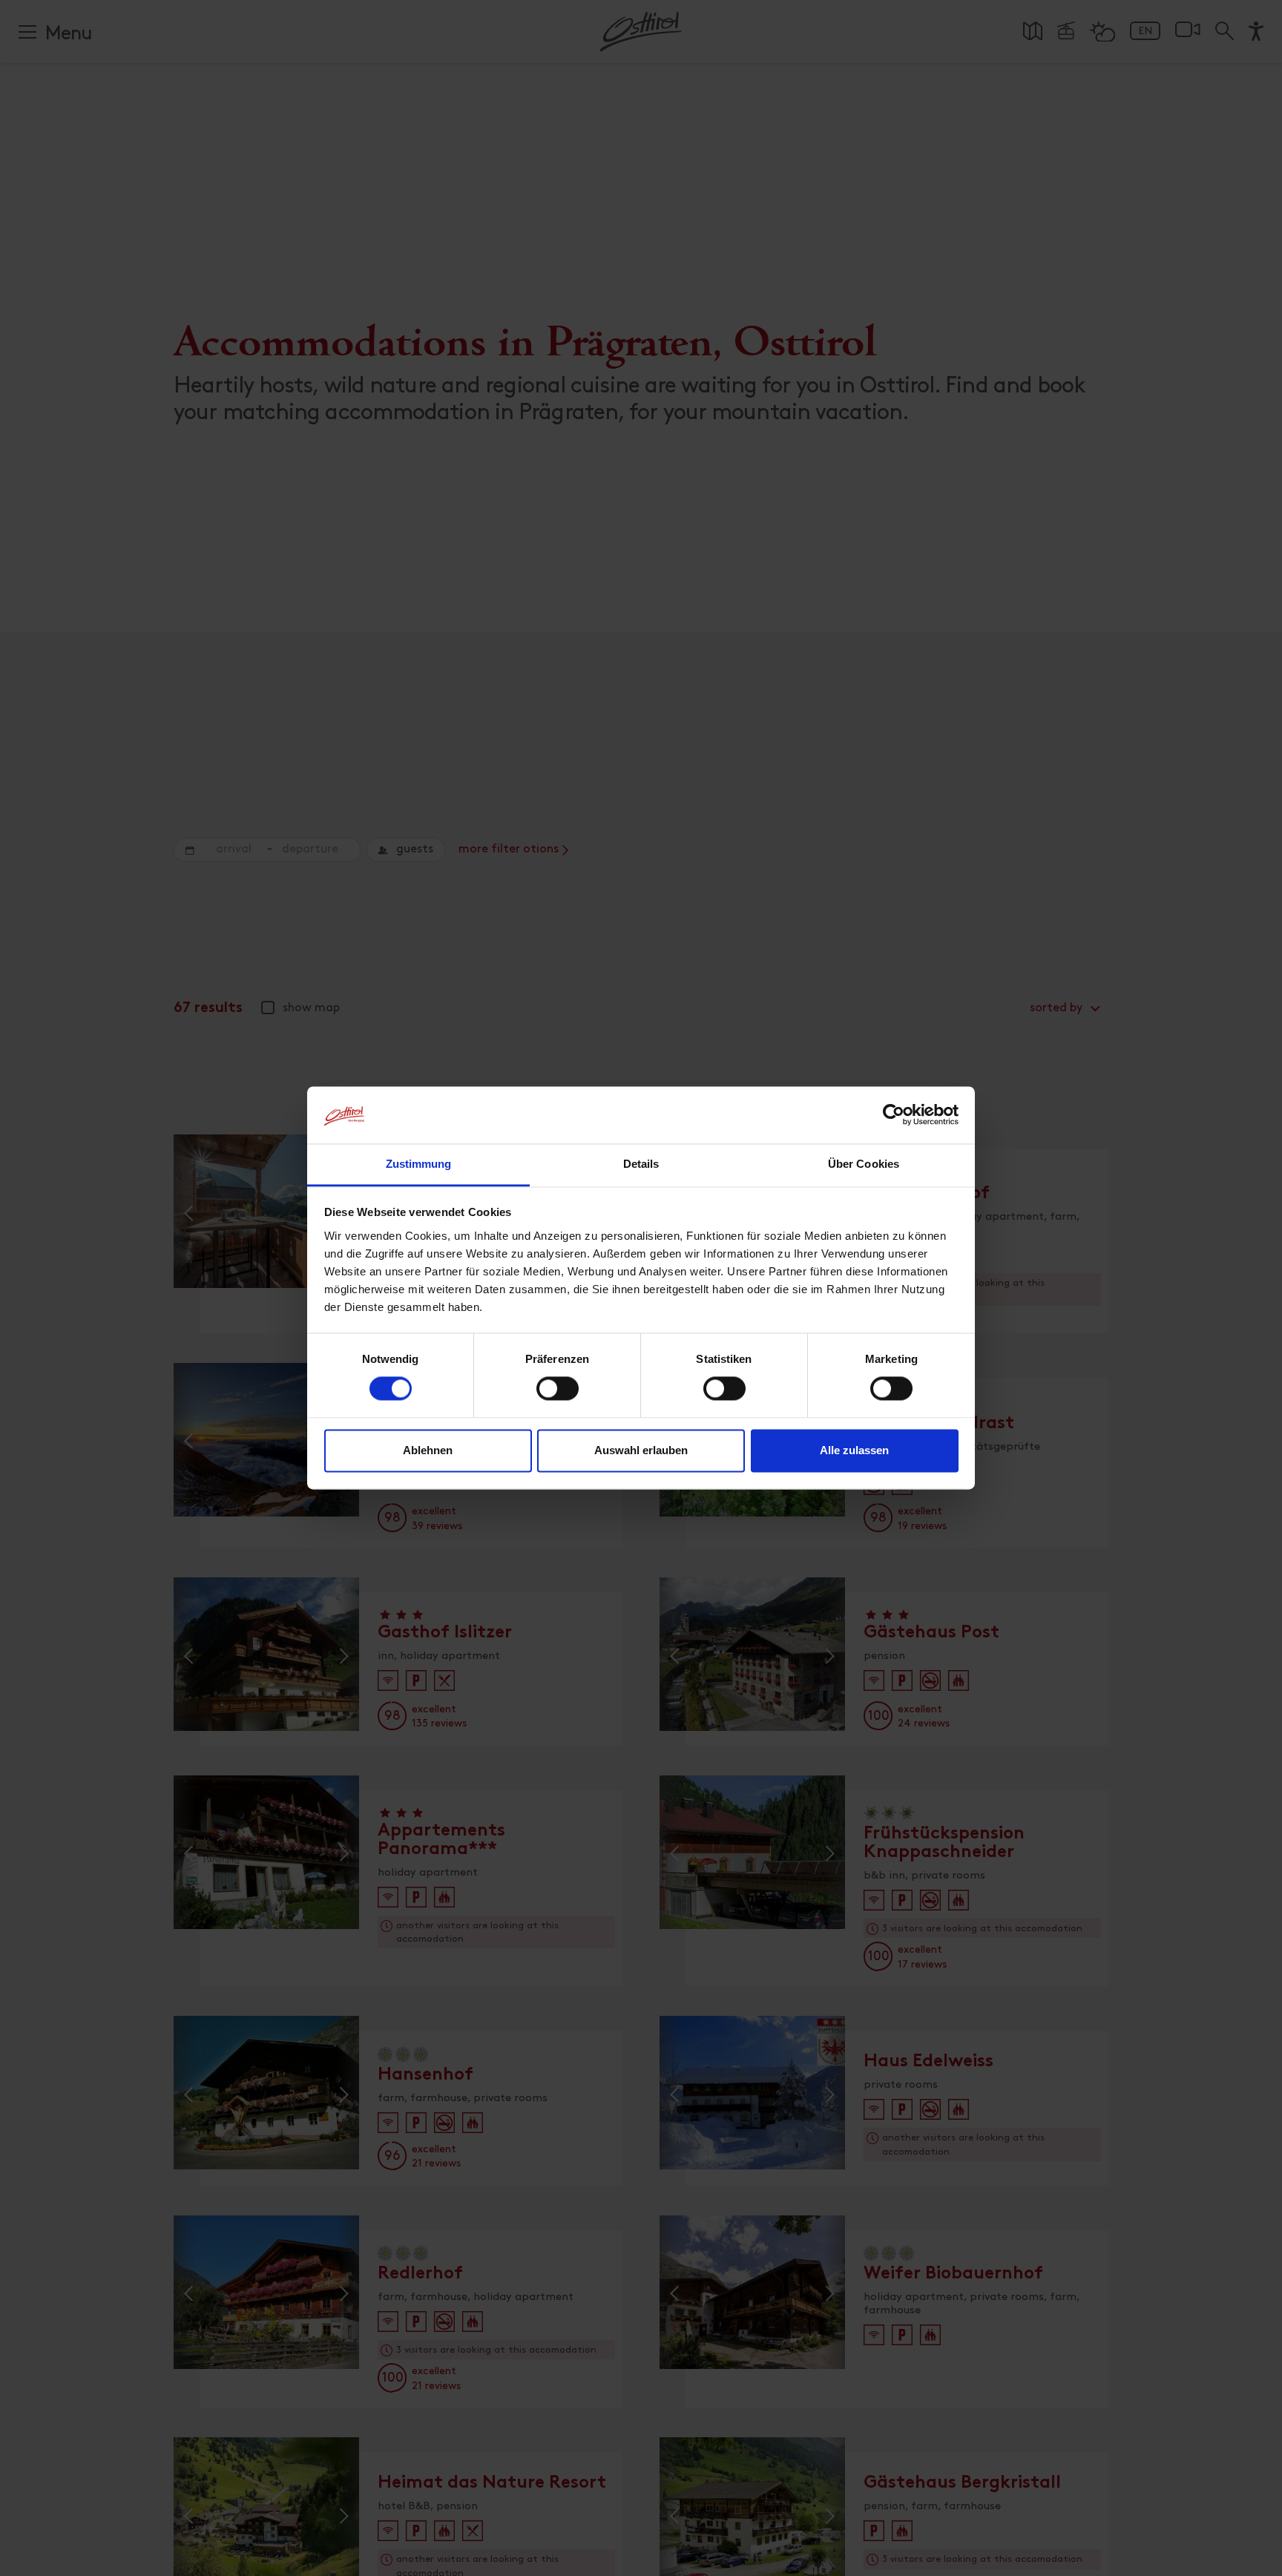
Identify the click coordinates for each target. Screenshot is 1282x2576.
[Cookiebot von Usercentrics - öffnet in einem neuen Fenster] (894, 1115)
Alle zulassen (854, 1450)
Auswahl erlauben (641, 1450)
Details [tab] (641, 1164)
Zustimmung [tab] (419, 1164)
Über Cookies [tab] (864, 1164)
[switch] (558, 1397)
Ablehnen (428, 1450)
